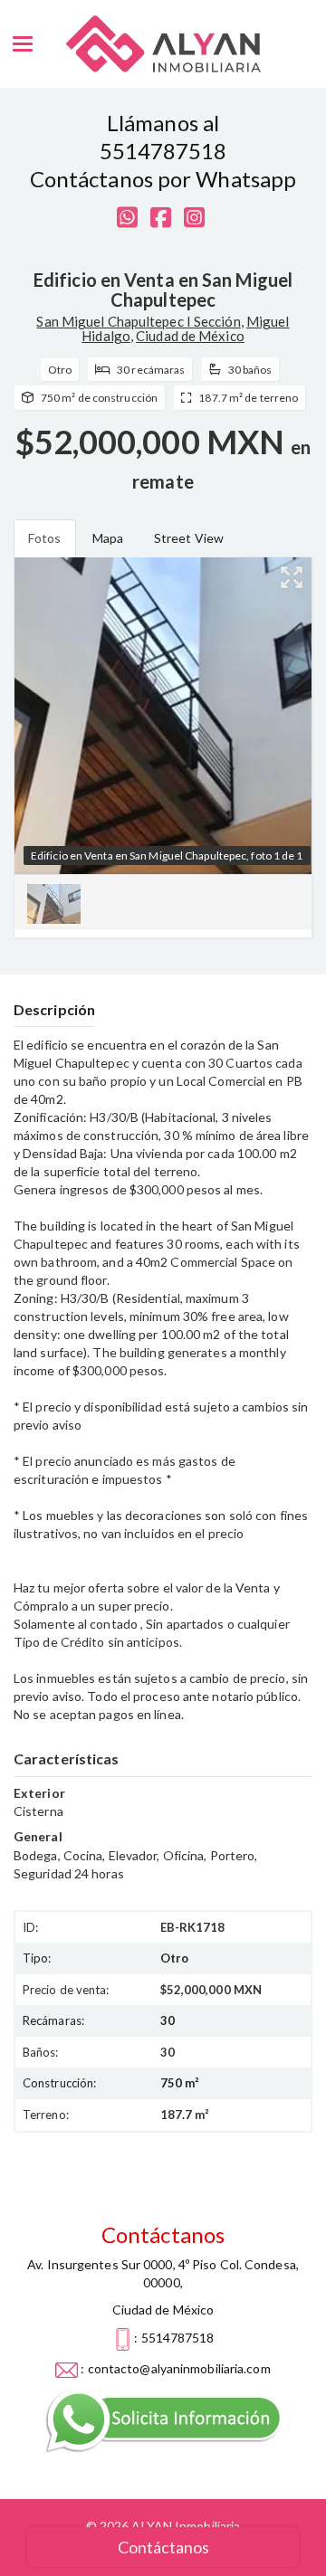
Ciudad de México (190, 336)
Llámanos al (163, 123)
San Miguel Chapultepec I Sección (138, 321)
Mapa (108, 538)
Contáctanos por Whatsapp (163, 179)
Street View (189, 538)
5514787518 (163, 151)
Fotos (45, 538)
